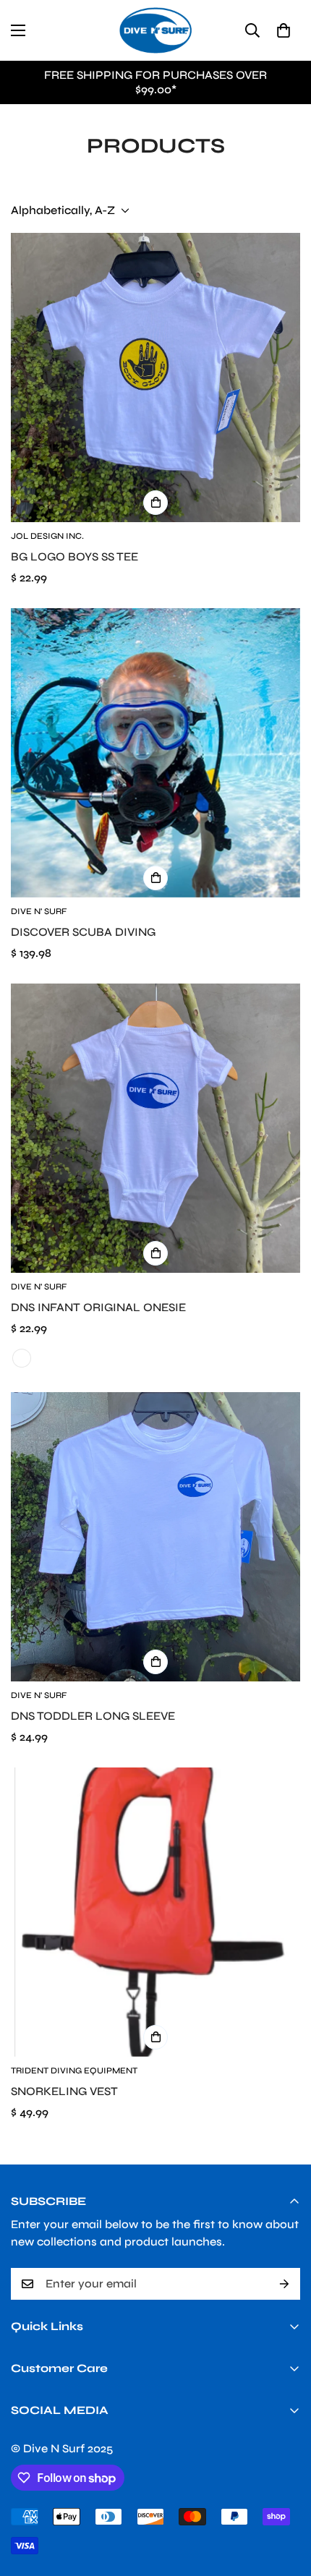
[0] (284, 30)
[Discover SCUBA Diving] (155, 753)
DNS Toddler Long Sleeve (93, 1716)
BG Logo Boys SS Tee (74, 556)
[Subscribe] (284, 2284)
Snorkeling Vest (64, 2091)
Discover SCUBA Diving (83, 932)
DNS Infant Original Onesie (98, 1307)
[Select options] (155, 503)
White (22, 1358)
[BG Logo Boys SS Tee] (155, 378)
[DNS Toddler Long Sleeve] (155, 1537)
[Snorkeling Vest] (155, 1912)
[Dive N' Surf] (155, 30)
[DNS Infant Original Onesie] (155, 1128)
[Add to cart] (155, 878)
